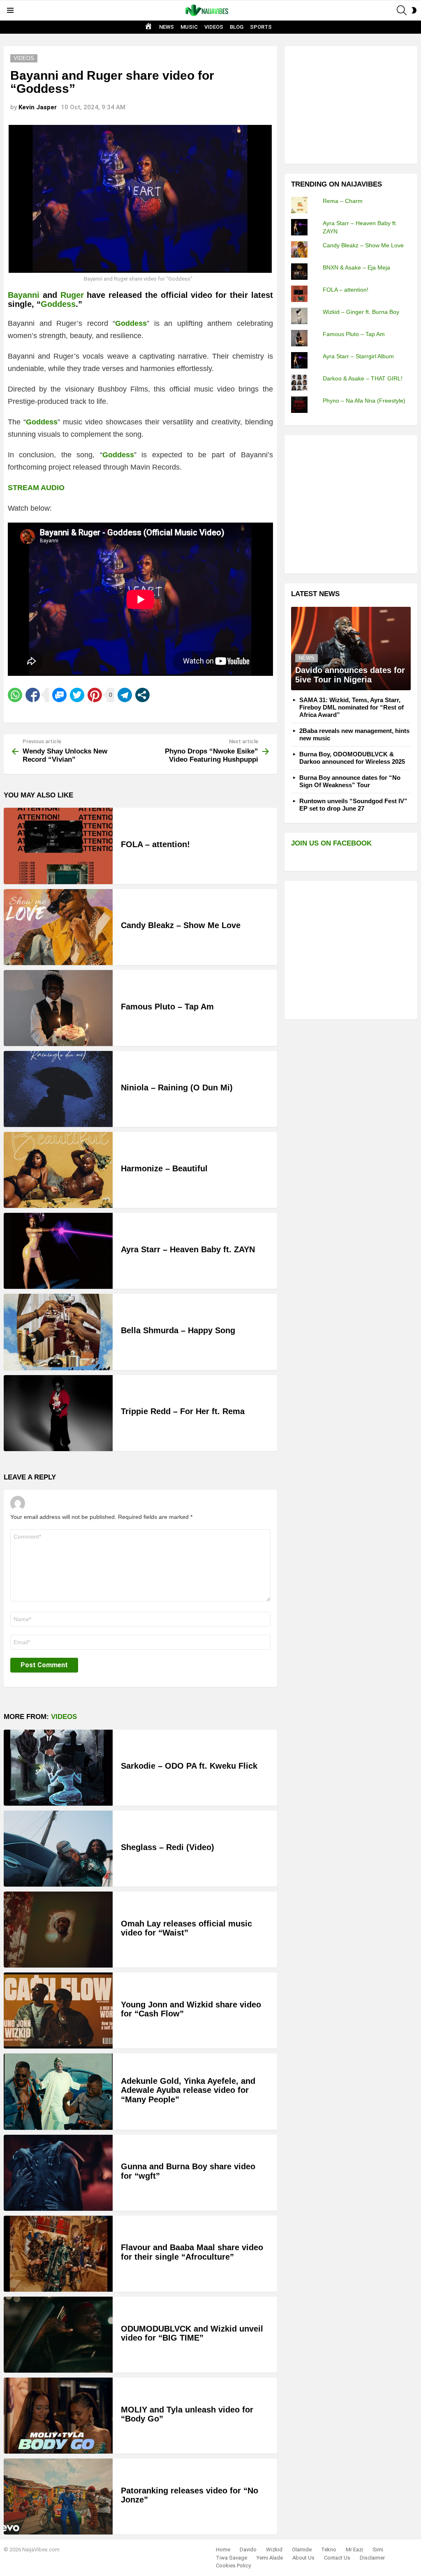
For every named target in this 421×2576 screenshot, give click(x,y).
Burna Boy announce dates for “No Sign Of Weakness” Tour (350, 781)
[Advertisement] (353, 104)
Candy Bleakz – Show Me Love (181, 925)
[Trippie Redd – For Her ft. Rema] (58, 1413)
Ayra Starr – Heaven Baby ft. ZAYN (188, 1249)
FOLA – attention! (155, 844)
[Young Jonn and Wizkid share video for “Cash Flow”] (58, 2010)
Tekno (329, 2550)
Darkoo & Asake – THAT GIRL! (363, 378)
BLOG (237, 27)
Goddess (58, 304)
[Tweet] (77, 695)
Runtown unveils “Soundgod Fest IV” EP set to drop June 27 (353, 805)
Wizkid (274, 2550)
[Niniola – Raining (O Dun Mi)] (58, 1089)
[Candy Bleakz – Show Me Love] (58, 927)
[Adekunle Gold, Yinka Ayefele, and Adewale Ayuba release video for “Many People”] (58, 2091)
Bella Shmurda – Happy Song (178, 1330)
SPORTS (261, 27)
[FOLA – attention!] (58, 846)
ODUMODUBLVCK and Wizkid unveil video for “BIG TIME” (192, 2333)
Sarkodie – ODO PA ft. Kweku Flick (189, 1766)
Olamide (302, 2550)
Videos (64, 1717)
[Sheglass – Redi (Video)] (58, 1849)
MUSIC (189, 27)
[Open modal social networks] (142, 695)
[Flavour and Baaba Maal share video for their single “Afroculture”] (58, 2254)
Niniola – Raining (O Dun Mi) (177, 1088)
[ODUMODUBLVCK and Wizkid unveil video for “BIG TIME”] (58, 2335)
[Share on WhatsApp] (15, 695)
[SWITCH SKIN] (414, 10)
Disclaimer (372, 2558)
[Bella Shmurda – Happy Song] (58, 1332)
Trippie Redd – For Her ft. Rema (183, 1411)
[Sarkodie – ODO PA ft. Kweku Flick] (58, 1768)
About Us (303, 2558)
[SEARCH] (402, 10)
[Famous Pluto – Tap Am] (58, 1008)
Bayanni (24, 295)
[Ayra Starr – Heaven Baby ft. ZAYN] (58, 1251)
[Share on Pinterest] (95, 695)
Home (223, 2550)
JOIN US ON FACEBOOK (331, 843)
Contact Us (337, 2558)
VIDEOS (214, 27)
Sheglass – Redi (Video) (168, 1847)
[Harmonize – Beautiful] (58, 1170)
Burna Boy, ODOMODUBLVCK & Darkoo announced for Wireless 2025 (352, 758)
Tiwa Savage (231, 2558)
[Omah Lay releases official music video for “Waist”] (58, 1930)
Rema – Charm (343, 201)
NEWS (167, 27)
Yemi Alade (270, 2558)
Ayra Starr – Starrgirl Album (358, 356)
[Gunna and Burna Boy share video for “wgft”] (58, 2173)
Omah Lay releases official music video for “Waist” (186, 1928)
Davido (248, 2550)
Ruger (72, 295)
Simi (378, 2550)
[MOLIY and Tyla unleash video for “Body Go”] (58, 2416)
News (306, 658)
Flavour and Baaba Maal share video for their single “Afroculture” (192, 2252)
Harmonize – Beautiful (164, 1168)
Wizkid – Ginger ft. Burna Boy (361, 312)
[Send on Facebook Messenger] (59, 695)
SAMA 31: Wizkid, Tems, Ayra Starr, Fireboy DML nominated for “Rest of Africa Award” (352, 707)
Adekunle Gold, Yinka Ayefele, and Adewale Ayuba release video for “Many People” (188, 2090)
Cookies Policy (233, 2566)
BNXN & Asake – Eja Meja (356, 267)
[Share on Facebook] (33, 695)
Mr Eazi (354, 2550)
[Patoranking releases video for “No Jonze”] (58, 2497)
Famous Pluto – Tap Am (167, 1007)
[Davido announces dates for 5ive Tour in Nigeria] (351, 649)
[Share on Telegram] (125, 695)
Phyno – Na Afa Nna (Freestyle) (364, 401)
